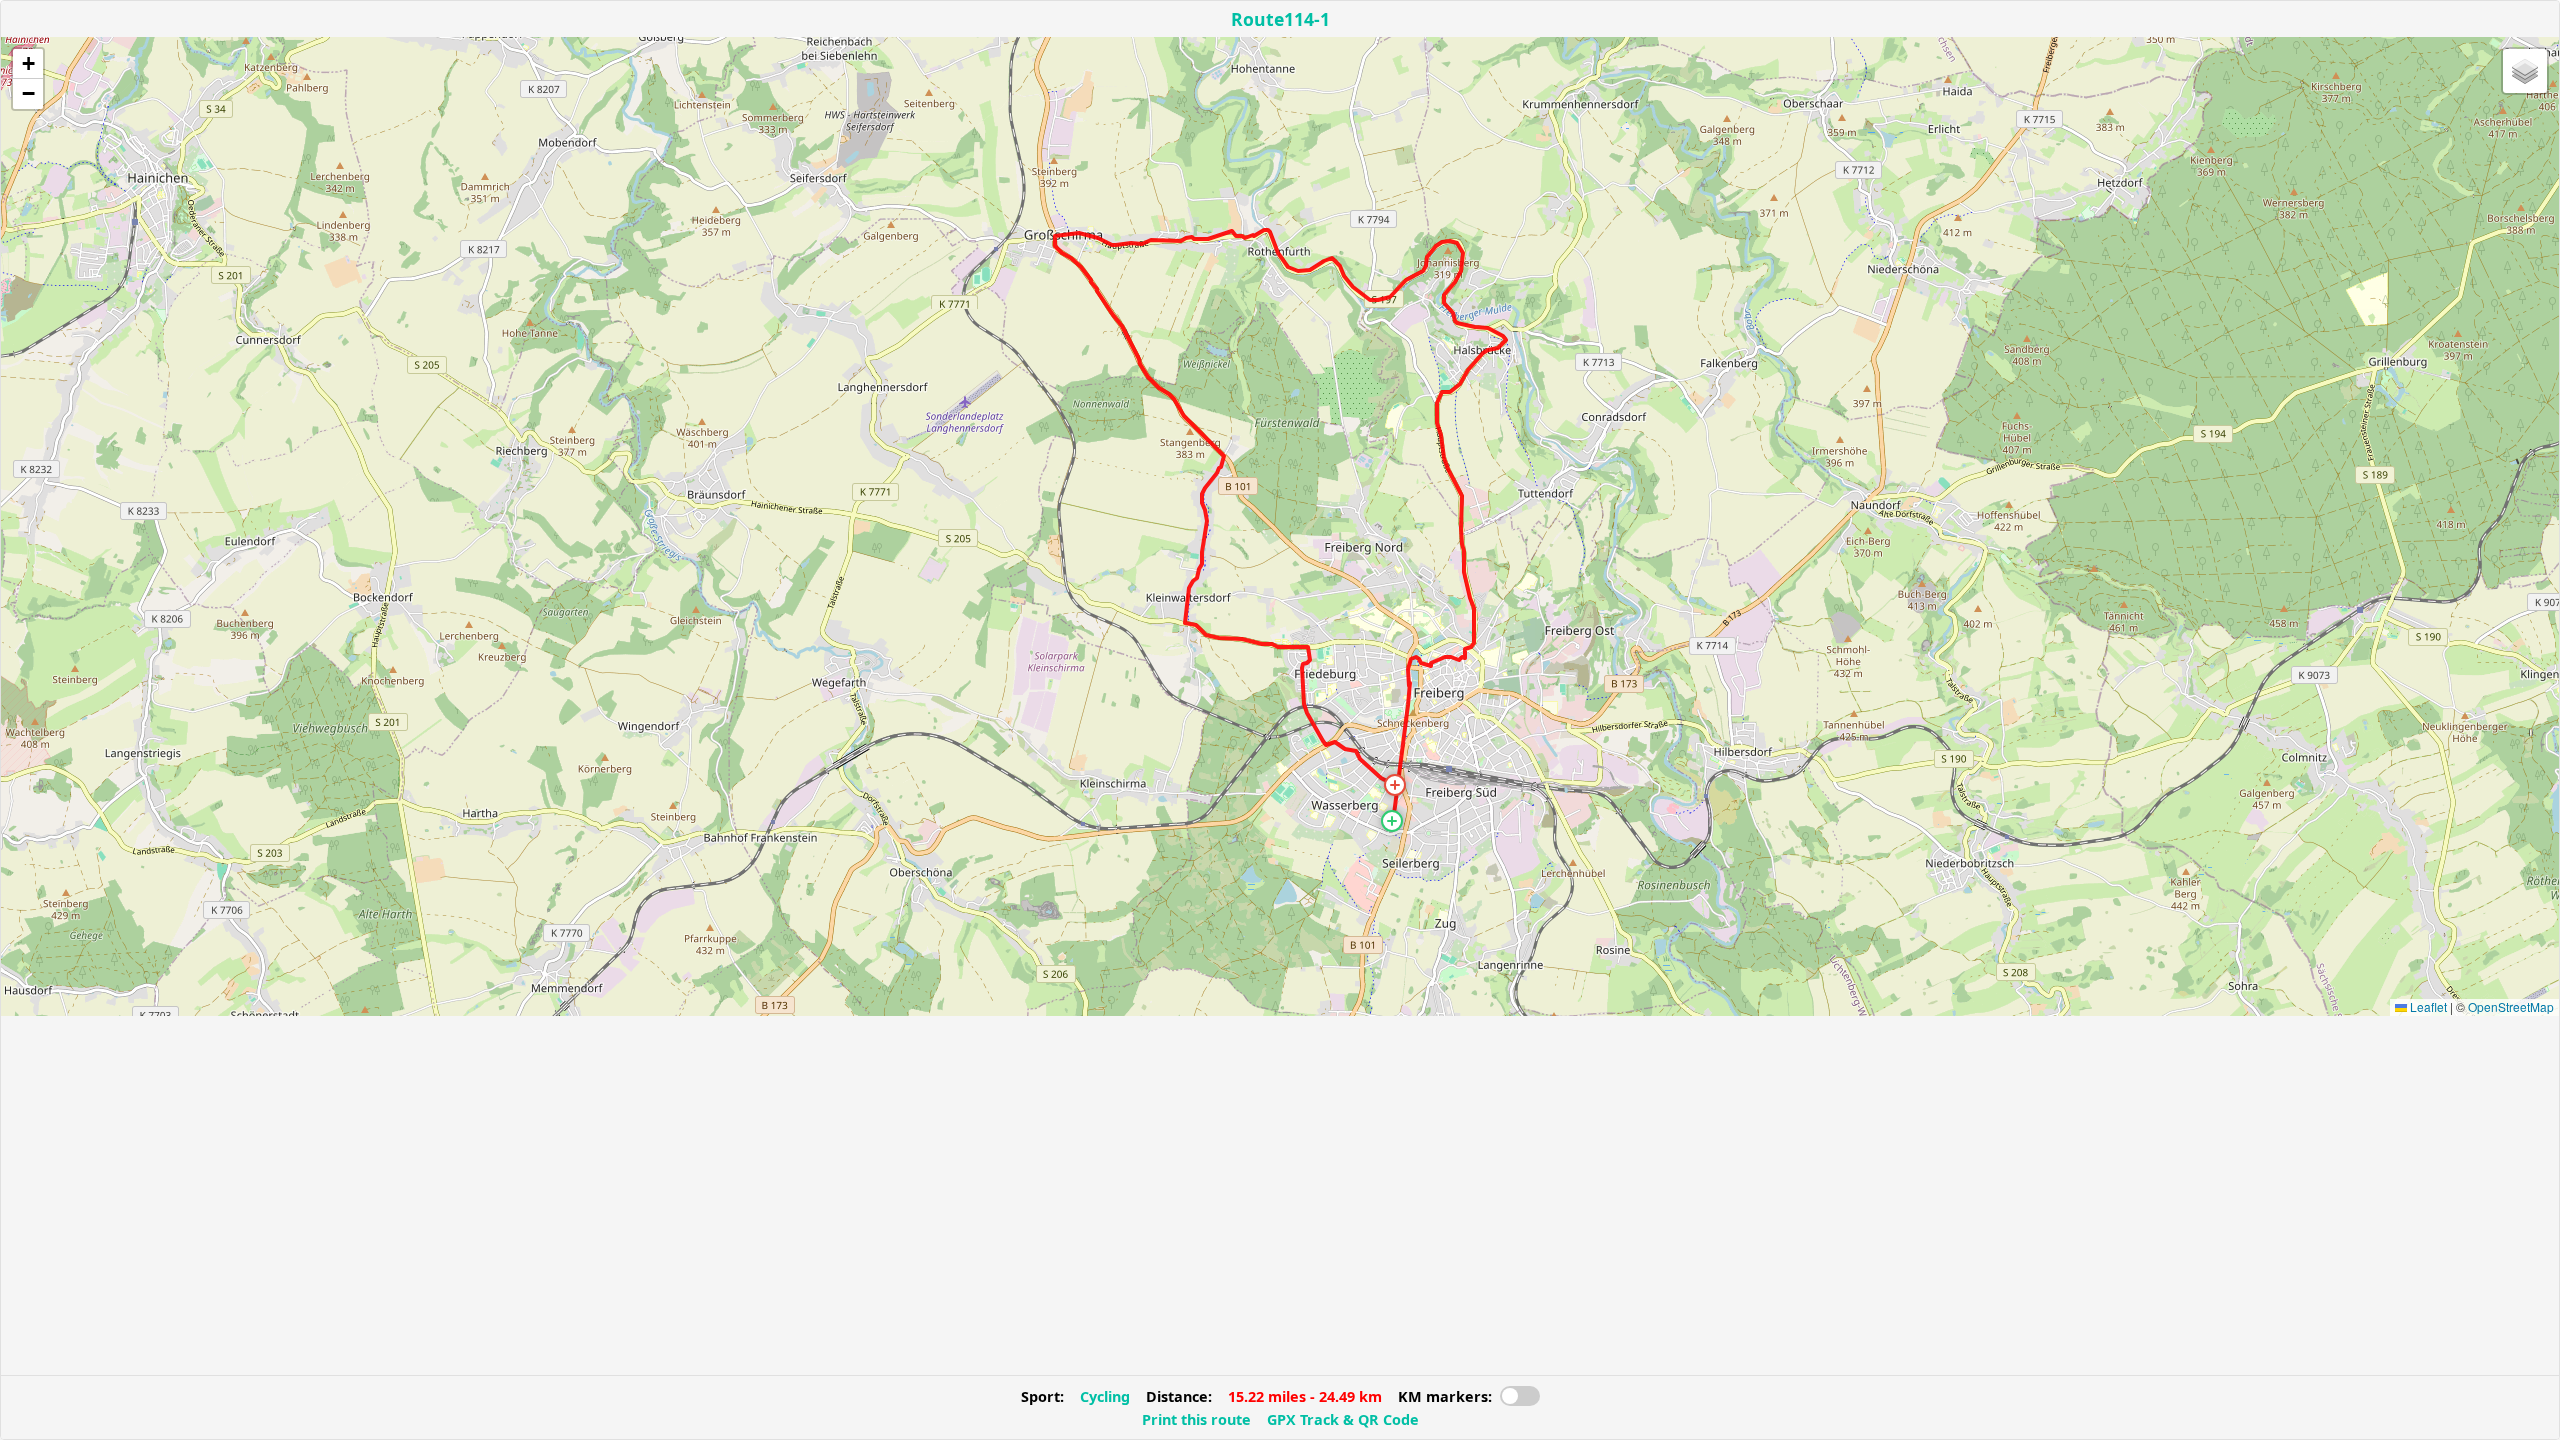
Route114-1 (1280, 19)
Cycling (1105, 1396)
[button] (1392, 821)
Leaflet (2427, 1006)
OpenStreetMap (2511, 1006)
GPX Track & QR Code (1343, 1419)
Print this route (1196, 1419)
